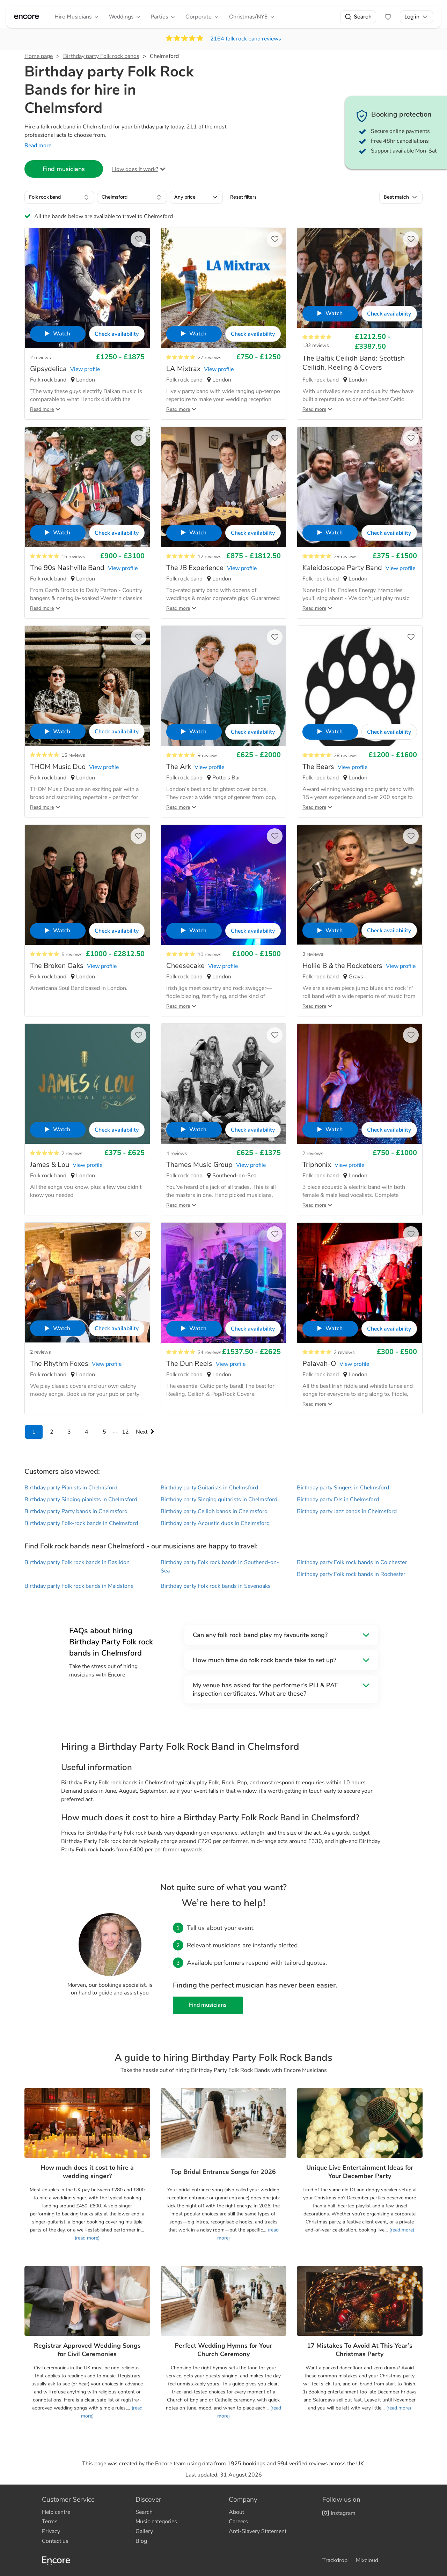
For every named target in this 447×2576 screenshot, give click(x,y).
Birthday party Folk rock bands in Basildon (77, 1562)
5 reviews (72, 954)
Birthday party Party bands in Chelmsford (76, 1511)
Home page (39, 56)
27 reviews (210, 358)
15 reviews (73, 557)
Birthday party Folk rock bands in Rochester (351, 1574)
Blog (141, 2541)
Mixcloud (367, 2560)
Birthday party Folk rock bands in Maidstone (79, 1586)
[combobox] (59, 197)
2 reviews (41, 358)
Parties (159, 17)
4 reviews (177, 1153)
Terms (50, 2522)
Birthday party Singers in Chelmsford (343, 1488)
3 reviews (313, 954)
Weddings (121, 17)
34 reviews (210, 1352)
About (236, 2512)
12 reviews (210, 557)
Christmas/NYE (248, 17)
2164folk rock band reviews (246, 39)
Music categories (156, 2522)
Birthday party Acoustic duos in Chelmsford (215, 1523)
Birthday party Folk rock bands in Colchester (352, 1562)
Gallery (144, 2531)
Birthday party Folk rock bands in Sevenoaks (216, 1586)
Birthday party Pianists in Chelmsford (71, 1488)
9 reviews (208, 756)
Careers (238, 2522)
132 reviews (316, 345)
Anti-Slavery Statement (258, 2531)
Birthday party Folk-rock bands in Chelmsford (81, 1523)
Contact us (55, 2541)
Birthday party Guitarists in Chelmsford (209, 1488)
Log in (412, 17)
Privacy (51, 2531)
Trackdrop (335, 2560)
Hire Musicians (73, 17)
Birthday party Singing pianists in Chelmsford (81, 1500)
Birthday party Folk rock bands (101, 56)
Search (363, 17)
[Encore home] (27, 17)
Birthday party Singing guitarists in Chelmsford (219, 1500)
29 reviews (346, 557)
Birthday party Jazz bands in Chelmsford (347, 1511)
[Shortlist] (388, 17)
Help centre (56, 2512)
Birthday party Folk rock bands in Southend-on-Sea (220, 1567)
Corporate (199, 17)
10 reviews (210, 954)
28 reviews (346, 756)
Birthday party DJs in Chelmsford (338, 1500)
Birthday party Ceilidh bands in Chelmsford (214, 1511)
